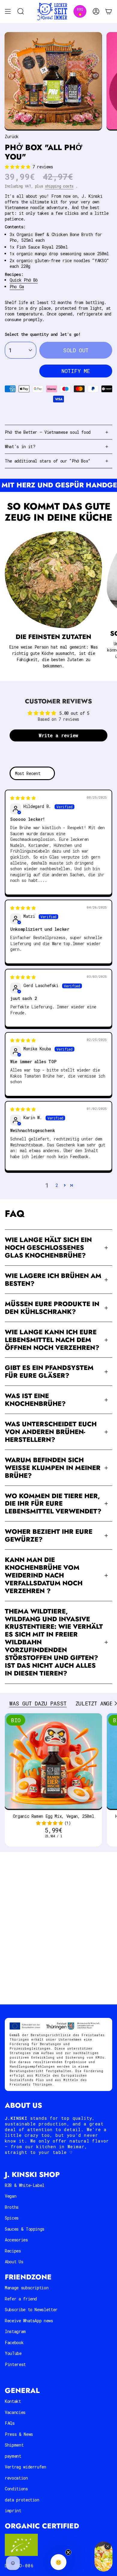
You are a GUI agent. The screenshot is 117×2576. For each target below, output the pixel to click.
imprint (13, 2511)
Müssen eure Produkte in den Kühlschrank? (52, 1308)
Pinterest (15, 2364)
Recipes (13, 2251)
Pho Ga (17, 287)
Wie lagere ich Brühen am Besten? (53, 1280)
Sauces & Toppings (25, 2229)
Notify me (76, 371)
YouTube (13, 2353)
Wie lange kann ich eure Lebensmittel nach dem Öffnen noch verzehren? (52, 1340)
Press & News (19, 2434)
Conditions (16, 2489)
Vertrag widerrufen (25, 2467)
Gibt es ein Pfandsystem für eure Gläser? (49, 1372)
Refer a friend (21, 2299)
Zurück (12, 136)
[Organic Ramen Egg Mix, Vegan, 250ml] (53, 1762)
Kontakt (13, 2401)
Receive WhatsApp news (29, 2321)
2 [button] (57, 1185)
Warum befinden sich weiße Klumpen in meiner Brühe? (53, 1468)
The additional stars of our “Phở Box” (48, 461)
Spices (12, 2218)
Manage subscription (27, 2288)
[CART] (109, 12)
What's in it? (20, 447)
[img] (23, 798)
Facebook (14, 2342)
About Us (14, 2262)
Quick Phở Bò (24, 280)
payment (13, 2456)
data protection (22, 2500)
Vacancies (15, 2412)
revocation (16, 2478)
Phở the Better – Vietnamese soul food (48, 432)
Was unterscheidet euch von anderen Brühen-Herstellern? (51, 1432)
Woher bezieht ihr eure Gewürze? (49, 1535)
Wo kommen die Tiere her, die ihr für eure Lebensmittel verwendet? (53, 1504)
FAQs (10, 2423)
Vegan (10, 2196)
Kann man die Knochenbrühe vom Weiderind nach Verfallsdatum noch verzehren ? (44, 1575)
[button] (19, 167)
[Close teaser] (68, 2552)
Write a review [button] (58, 735)
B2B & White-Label (25, 2185)
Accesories (16, 2240)
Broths (12, 2207)
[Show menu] (8, 12)
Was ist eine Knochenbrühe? (35, 1400)
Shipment (14, 2445)
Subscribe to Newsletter (31, 2310)
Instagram (15, 2331)
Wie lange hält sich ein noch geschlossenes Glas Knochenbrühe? (48, 1248)
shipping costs (59, 186)
